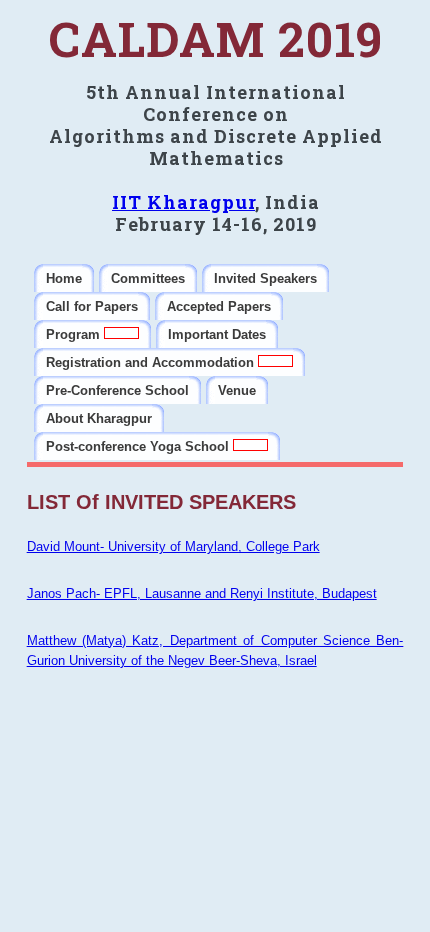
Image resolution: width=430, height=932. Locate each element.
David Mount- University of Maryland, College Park (173, 546)
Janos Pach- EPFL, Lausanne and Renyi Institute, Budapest (202, 593)
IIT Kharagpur (183, 202)
